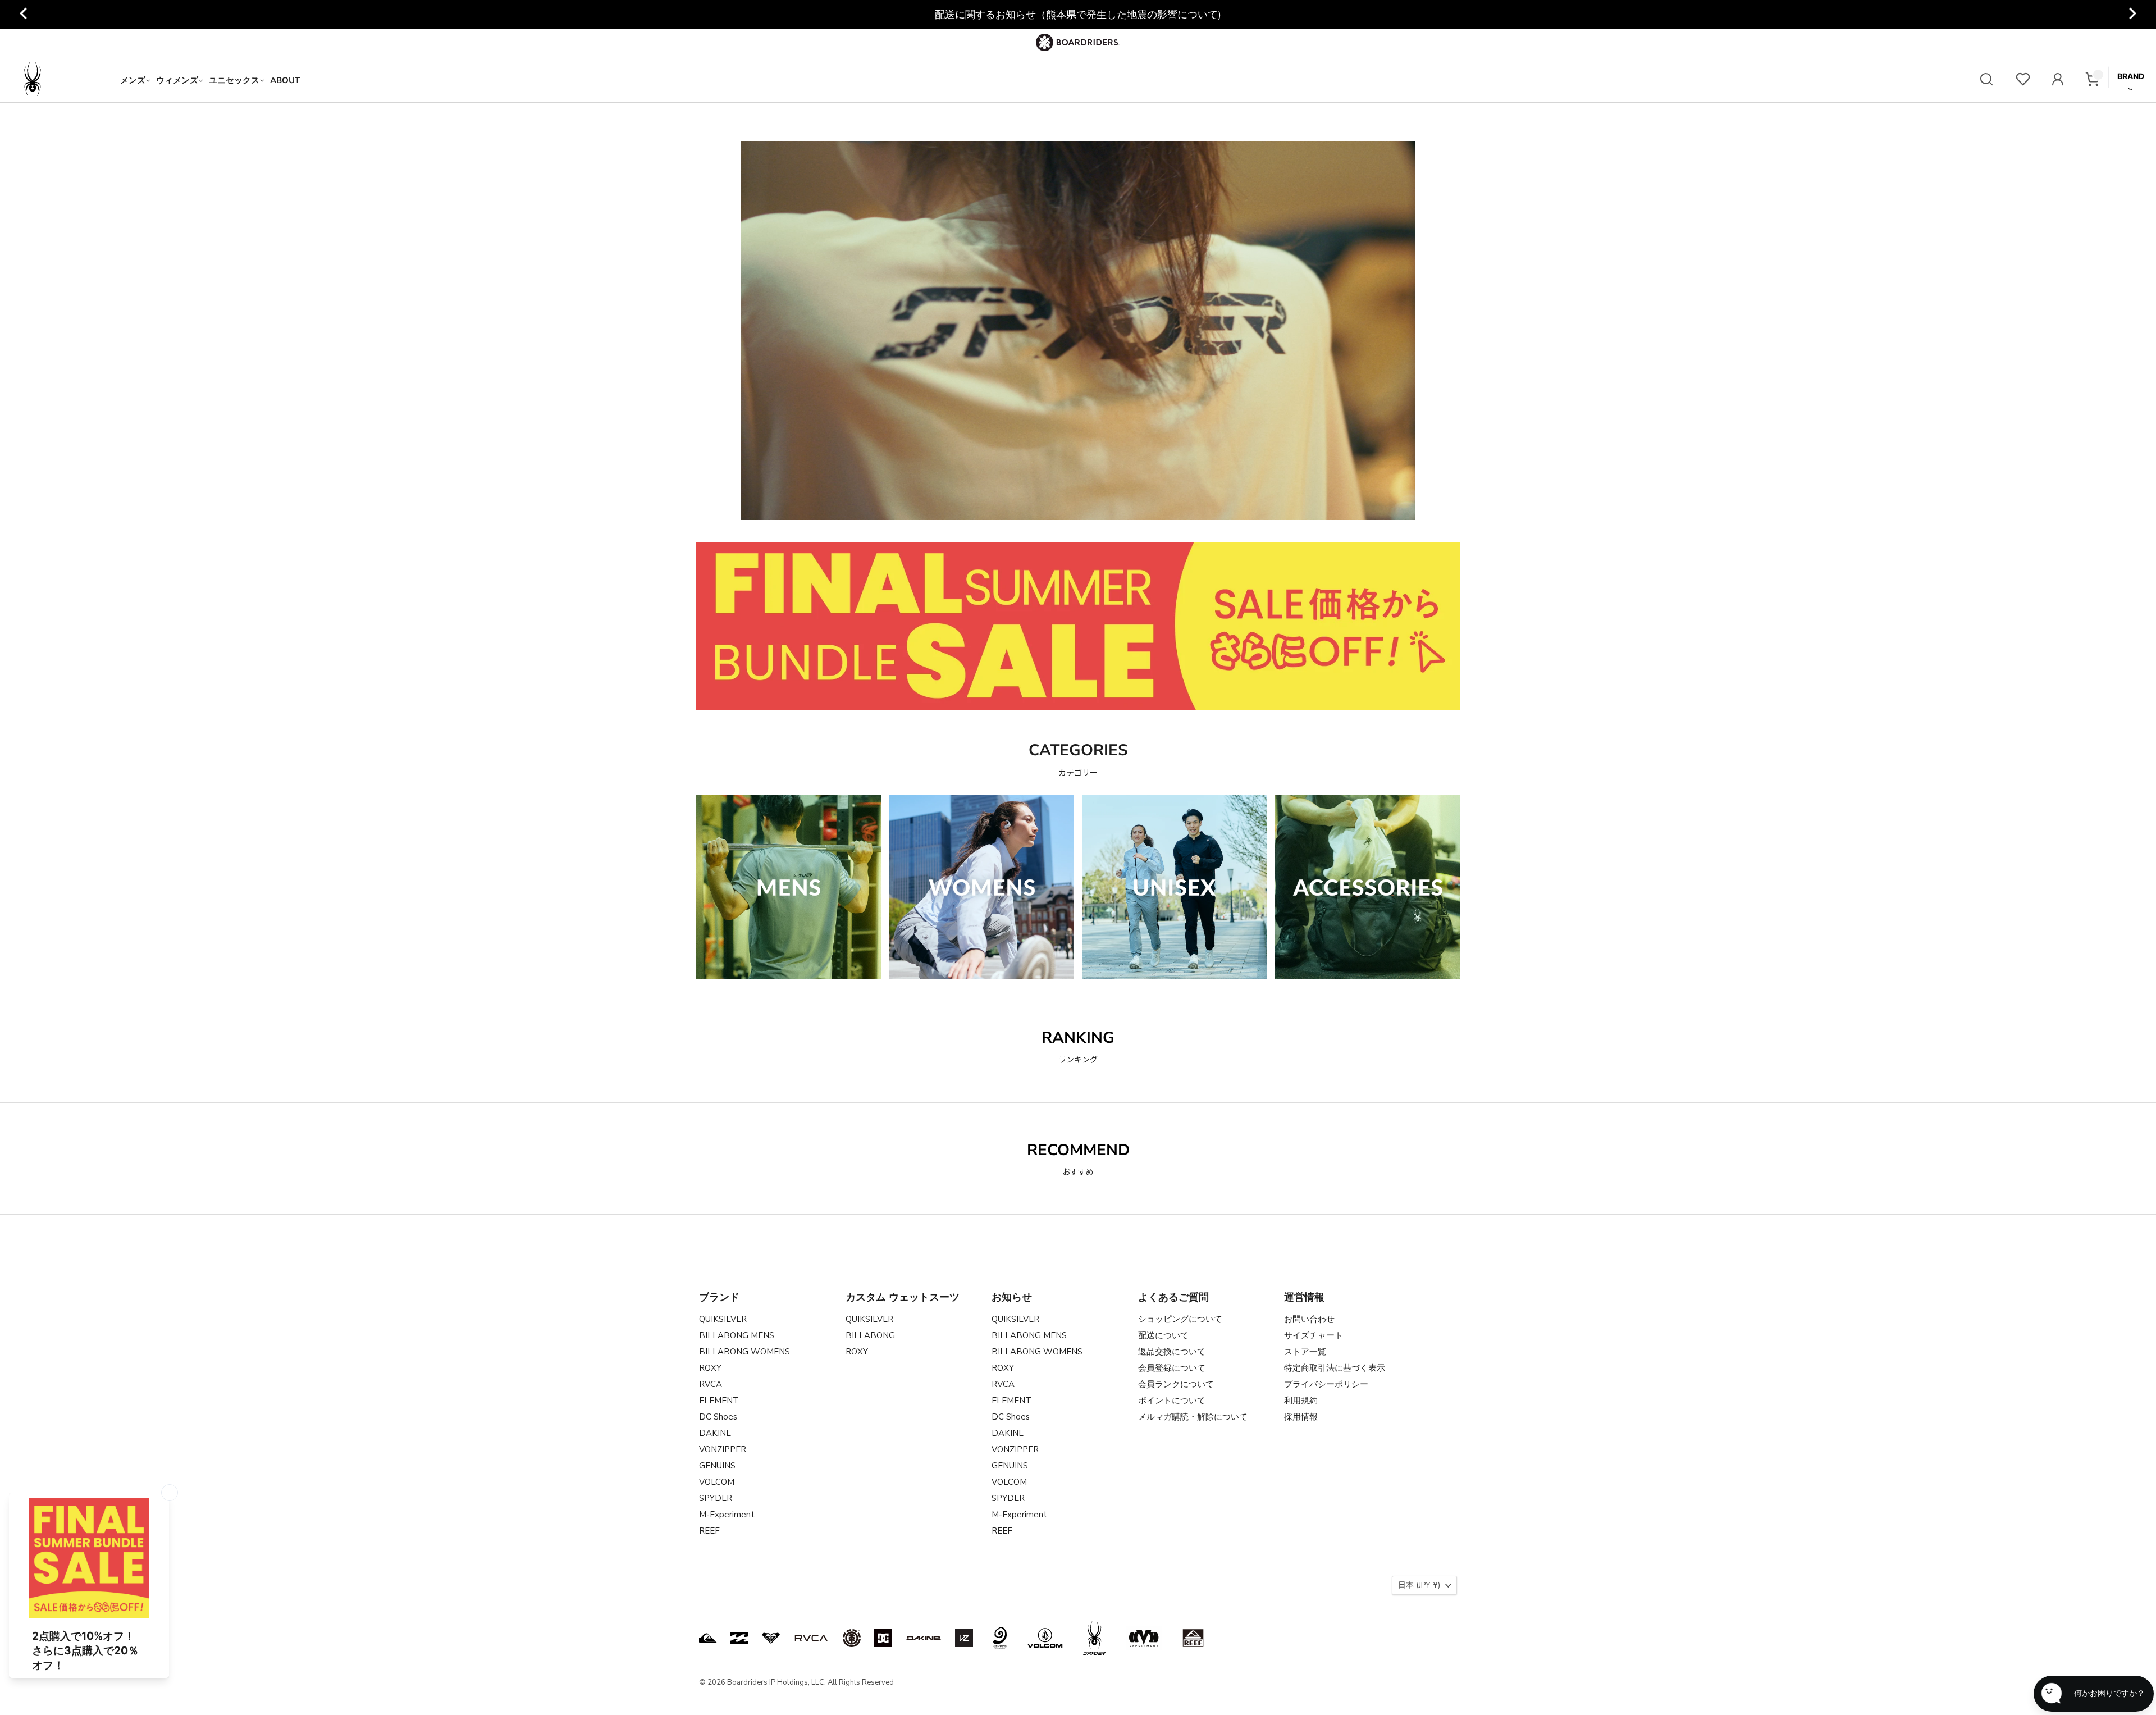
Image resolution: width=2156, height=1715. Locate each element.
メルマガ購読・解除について (1193, 1417)
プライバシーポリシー (1326, 1384)
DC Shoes (718, 1417)
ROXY (710, 1368)
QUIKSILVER (723, 1319)
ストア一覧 (1305, 1352)
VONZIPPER (723, 1449)
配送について (1163, 1335)
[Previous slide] (24, 15)
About (285, 80)
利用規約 (1301, 1401)
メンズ (133, 80)
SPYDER (716, 1498)
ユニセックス (234, 80)
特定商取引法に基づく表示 (1335, 1368)
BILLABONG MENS (737, 1335)
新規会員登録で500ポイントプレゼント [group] (1078, 15)
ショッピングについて (1180, 1319)
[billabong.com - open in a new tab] (739, 1638)
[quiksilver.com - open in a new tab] (708, 1638)
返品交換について (1172, 1352)
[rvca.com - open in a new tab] (811, 1638)
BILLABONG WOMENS (744, 1352)
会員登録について (1172, 1368)
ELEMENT (719, 1401)
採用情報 (1301, 1417)
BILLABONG (870, 1335)
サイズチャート (1314, 1335)
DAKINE (715, 1433)
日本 (1419, 1585)
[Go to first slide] (2132, 15)
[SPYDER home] (61, 80)
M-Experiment (727, 1515)
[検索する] (1986, 81)
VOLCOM (717, 1482)
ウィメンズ (177, 80)
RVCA (711, 1384)
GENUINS (717, 1466)
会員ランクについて (1176, 1384)
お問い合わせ (1309, 1319)
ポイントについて (1172, 1401)
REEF (709, 1531)
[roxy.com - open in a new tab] (771, 1638)
